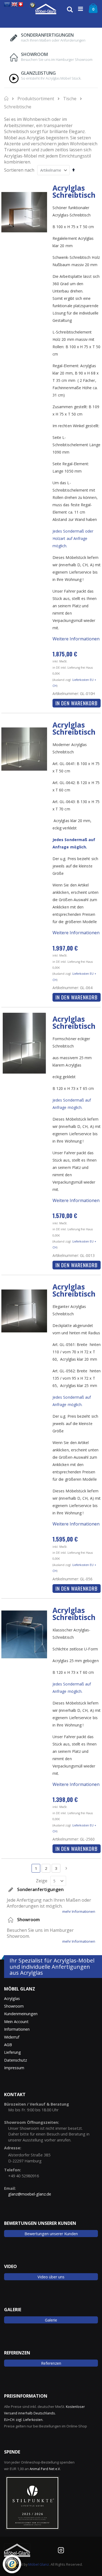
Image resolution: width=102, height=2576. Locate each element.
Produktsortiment (36, 99)
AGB (8, 2045)
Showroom (14, 2006)
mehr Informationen (79, 1912)
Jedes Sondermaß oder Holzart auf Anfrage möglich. (73, 538)
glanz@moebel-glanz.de (30, 2194)
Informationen (17, 2029)
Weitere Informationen (76, 639)
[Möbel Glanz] (46, 9)
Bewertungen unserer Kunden (51, 2234)
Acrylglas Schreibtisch (74, 191)
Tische (70, 99)
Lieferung (13, 2052)
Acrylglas (12, 1998)
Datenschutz (16, 2060)
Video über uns (51, 2277)
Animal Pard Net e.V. (45, 2469)
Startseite (7, 98)
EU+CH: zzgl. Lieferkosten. (24, 2420)
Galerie (51, 2320)
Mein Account (16, 2022)
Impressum (14, 2068)
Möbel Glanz (39, 2564)
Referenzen (51, 2363)
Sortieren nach (19, 170)
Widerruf (12, 2037)
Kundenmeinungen (21, 2014)
